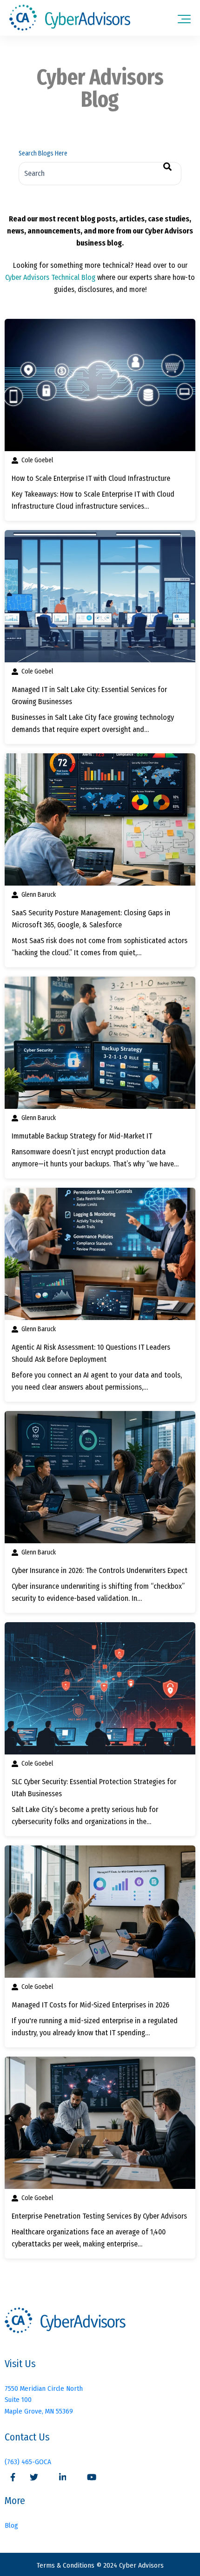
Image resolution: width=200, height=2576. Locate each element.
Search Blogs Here (43, 153)
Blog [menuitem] (11, 2525)
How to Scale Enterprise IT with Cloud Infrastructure (91, 478)
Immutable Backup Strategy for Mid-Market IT (82, 1136)
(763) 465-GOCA (28, 2462)
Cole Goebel (37, 460)
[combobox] (100, 174)
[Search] (167, 167)
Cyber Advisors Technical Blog (50, 277)
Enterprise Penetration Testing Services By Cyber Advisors (99, 2216)
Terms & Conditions (67, 2565)
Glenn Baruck (39, 895)
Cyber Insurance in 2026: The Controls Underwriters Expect (100, 1570)
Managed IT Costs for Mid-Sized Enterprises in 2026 (90, 2005)
